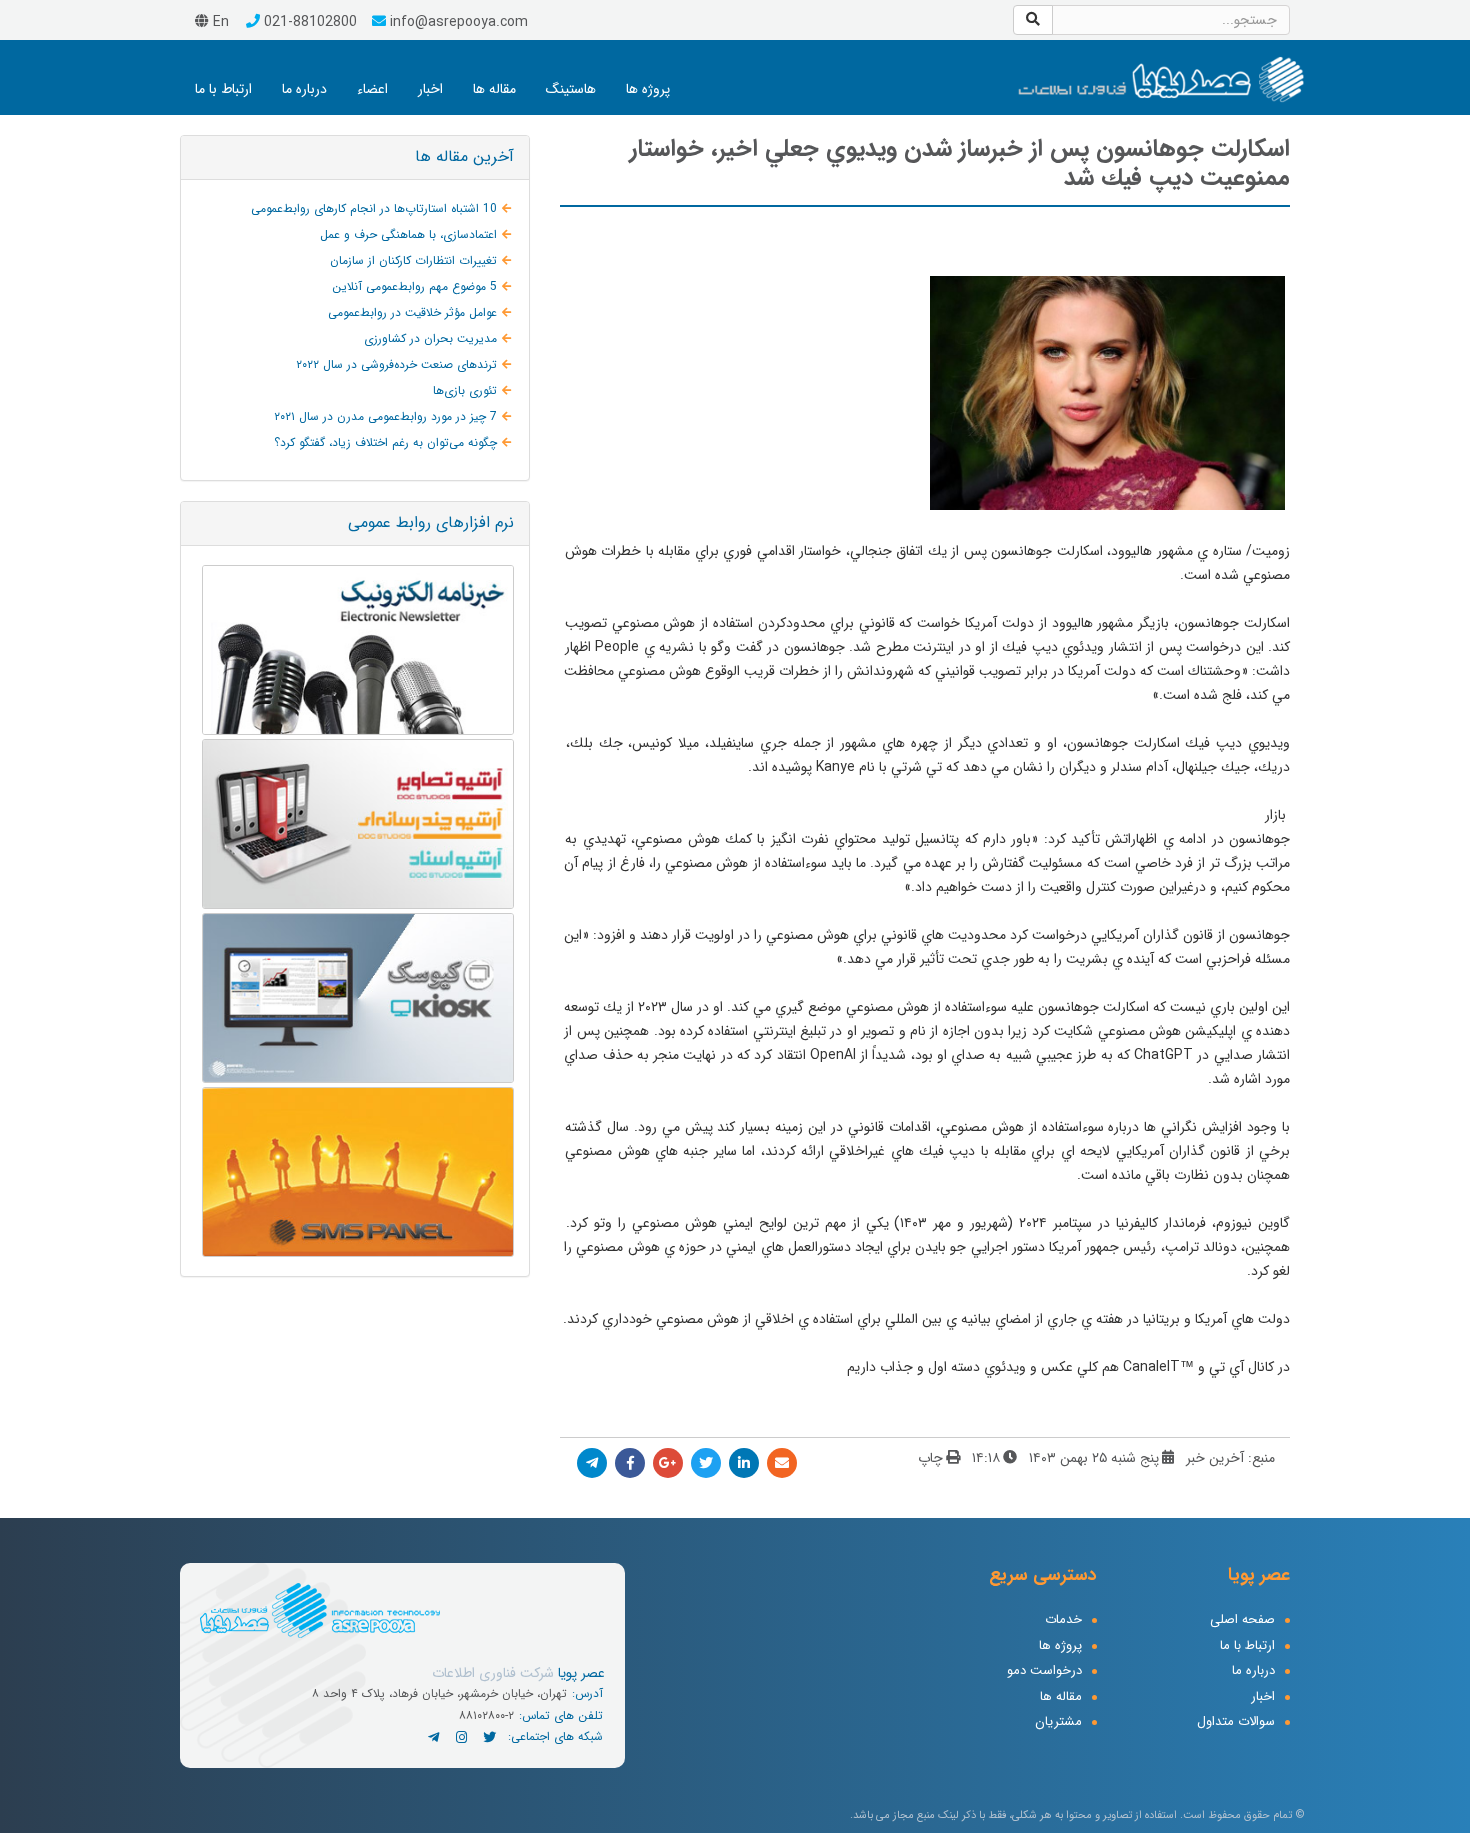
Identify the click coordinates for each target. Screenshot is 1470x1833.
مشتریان (1058, 1722)
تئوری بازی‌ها (465, 390)
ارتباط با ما (223, 89)
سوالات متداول (1236, 1722)
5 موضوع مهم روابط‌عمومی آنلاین (414, 286)
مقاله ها (494, 89)
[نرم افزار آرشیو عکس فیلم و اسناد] (355, 824)
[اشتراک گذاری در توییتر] (706, 1463)
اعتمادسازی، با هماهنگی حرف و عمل (408, 234)
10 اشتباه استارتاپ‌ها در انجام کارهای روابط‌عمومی (374, 208)
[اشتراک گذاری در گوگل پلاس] (668, 1463)
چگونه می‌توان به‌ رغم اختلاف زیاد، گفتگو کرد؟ (385, 442)
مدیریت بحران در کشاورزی (430, 338)
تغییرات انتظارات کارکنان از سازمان (413, 260)
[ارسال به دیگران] (782, 1463)
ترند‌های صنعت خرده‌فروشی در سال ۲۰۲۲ (396, 364)
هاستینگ (571, 89)
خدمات (1063, 1620)
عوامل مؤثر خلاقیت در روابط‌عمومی (412, 312)
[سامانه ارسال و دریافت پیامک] (355, 1172)
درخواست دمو (1044, 1671)
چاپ (930, 1458)
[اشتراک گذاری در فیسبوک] (630, 1463)
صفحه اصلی (1242, 1620)
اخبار (430, 89)
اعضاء (372, 89)
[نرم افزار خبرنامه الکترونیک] (355, 650)
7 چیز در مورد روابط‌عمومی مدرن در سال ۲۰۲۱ (385, 416)
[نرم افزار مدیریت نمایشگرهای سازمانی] (355, 998)
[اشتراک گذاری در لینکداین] (744, 1463)
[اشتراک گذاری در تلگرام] (592, 1463)
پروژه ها (648, 89)
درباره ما (304, 89)
